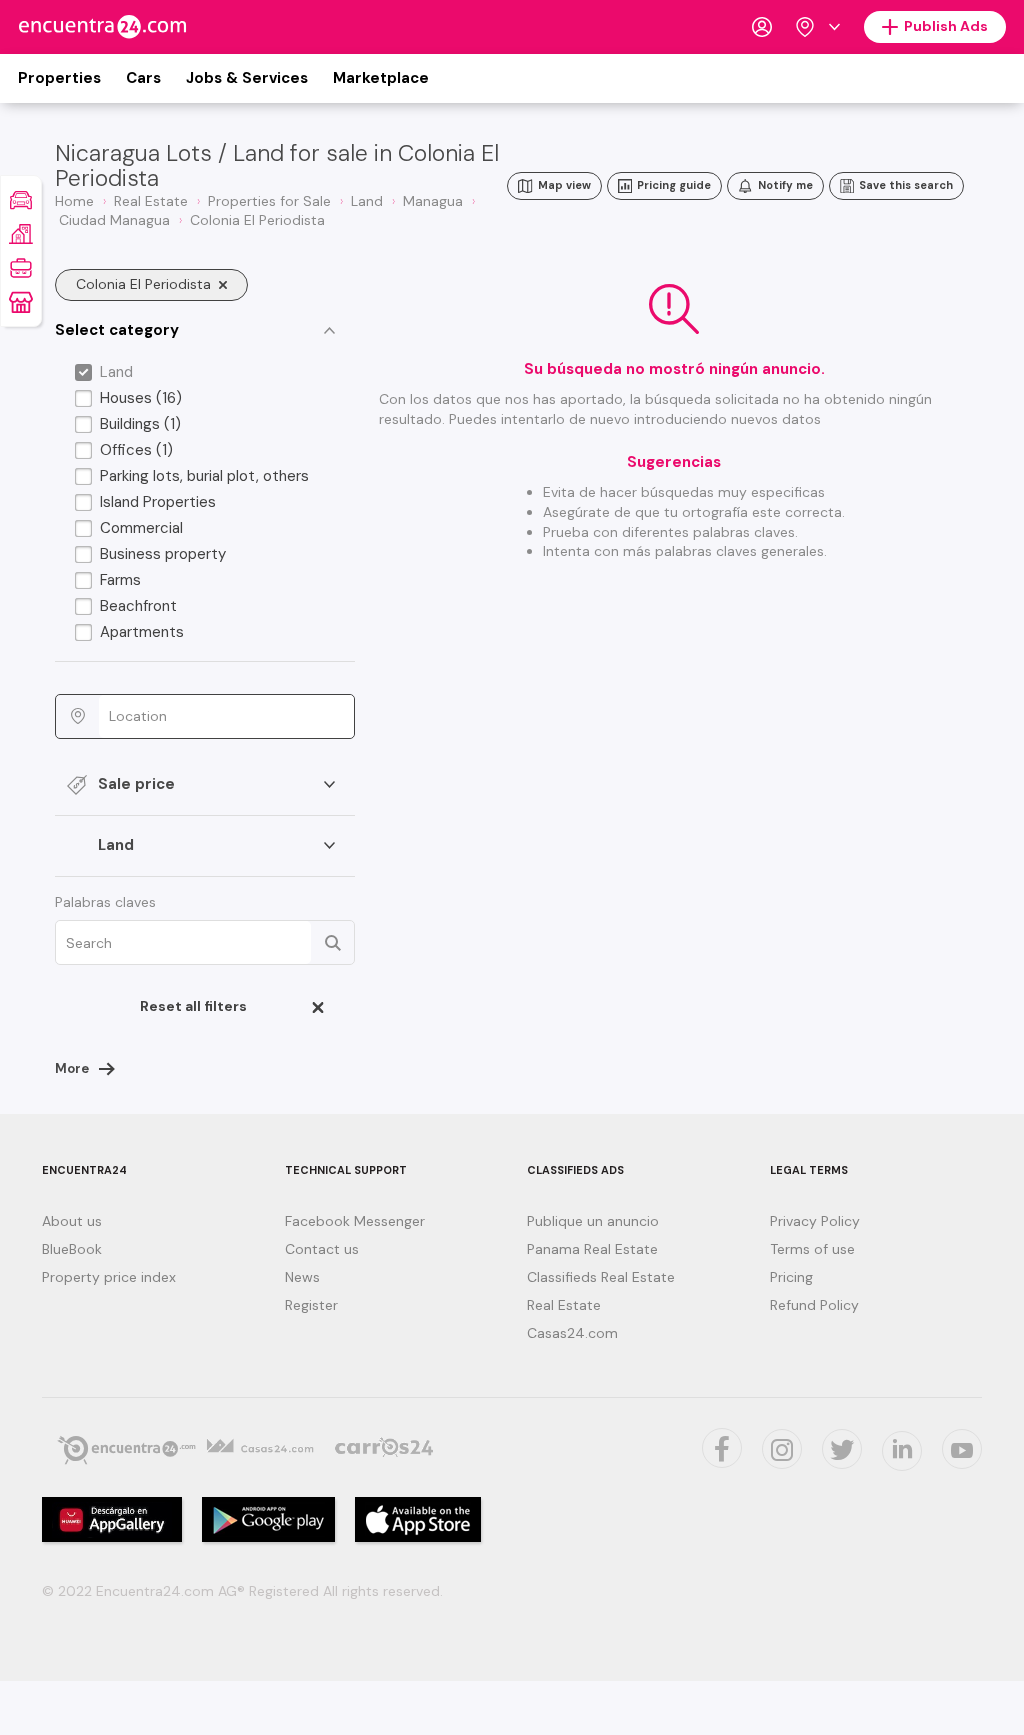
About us (72, 1221)
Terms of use (812, 1249)
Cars (143, 78)
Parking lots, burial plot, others (204, 476)
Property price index (109, 1277)
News (302, 1277)
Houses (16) (141, 398)
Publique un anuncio (593, 1221)
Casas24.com (572, 1333)
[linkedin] (902, 1451)
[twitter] (722, 1448)
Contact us (322, 1249)
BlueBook (72, 1249)
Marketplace (381, 78)
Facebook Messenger (355, 1221)
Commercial (141, 528)
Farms (120, 580)
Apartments (142, 632)
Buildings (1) (140, 424)
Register (311, 1305)
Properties (59, 78)
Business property (163, 554)
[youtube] (962, 1449)
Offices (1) (136, 450)
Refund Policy (814, 1305)
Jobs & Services (247, 78)
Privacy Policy (815, 1221)
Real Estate (564, 1305)
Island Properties (158, 502)
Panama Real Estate (592, 1249)
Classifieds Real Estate (601, 1277)
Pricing (791, 1277)
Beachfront (138, 606)
